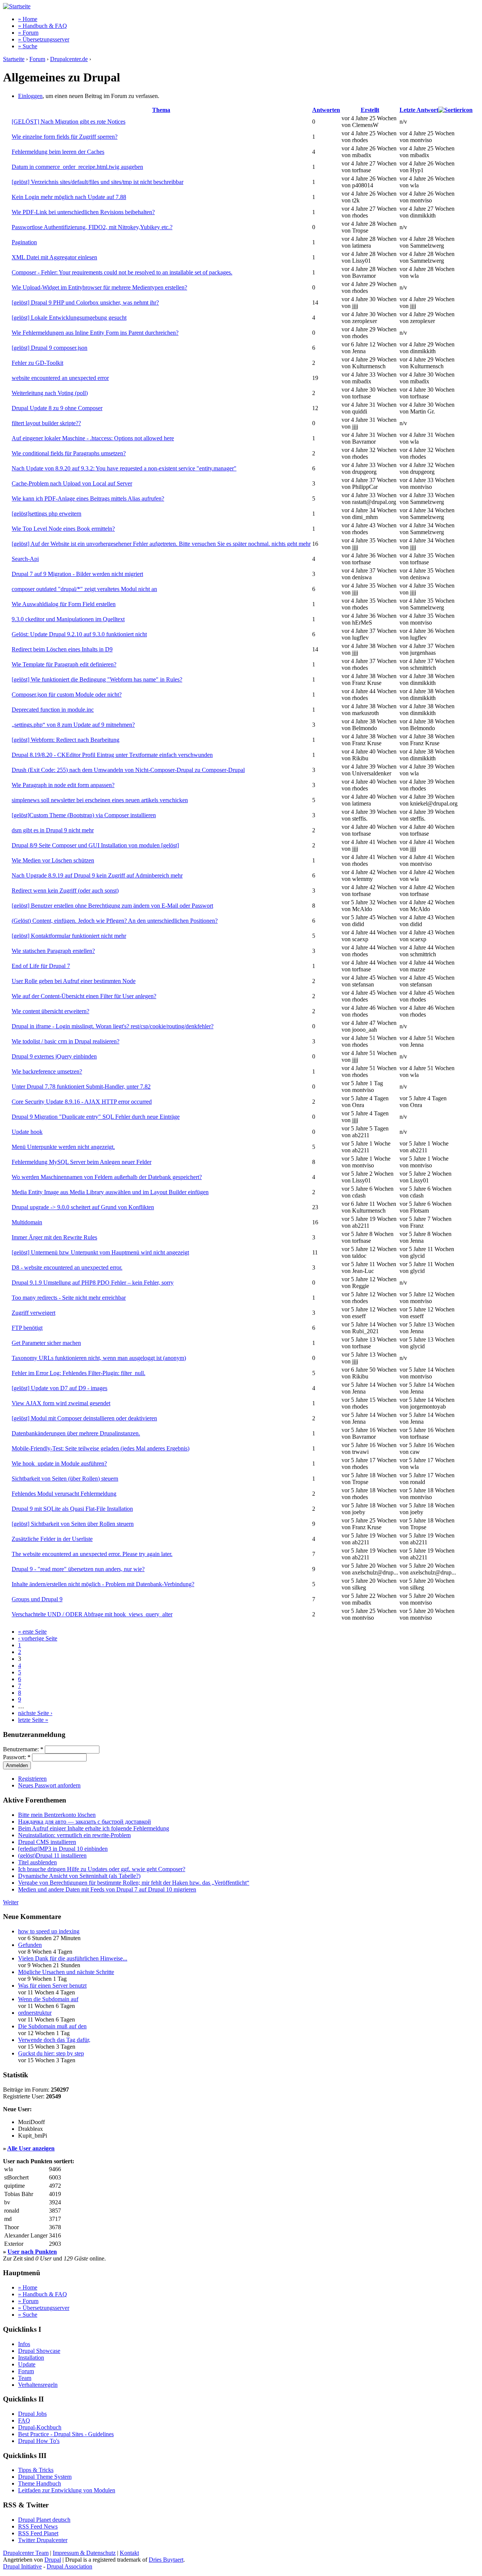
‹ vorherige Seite (38, 1638)
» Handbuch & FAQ (43, 26)
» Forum (28, 33)
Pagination (24, 242)
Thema (161, 110)
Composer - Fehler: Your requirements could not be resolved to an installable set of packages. (122, 272)
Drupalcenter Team (26, 2553)
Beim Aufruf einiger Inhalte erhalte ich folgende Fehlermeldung (94, 1828)
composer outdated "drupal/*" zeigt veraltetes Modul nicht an (84, 589)
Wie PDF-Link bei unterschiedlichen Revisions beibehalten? (83, 212)
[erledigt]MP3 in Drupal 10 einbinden (63, 1849)
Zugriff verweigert (34, 1313)
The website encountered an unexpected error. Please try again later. (92, 1554)
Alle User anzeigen (31, 2148)
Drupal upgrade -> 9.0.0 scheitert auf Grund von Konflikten (83, 1207)
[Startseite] (17, 6)
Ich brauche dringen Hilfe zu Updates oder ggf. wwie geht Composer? (102, 1869)
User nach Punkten (32, 2252)
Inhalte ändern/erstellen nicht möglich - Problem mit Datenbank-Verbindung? (103, 1584)
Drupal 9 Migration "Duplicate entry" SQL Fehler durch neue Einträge (96, 1117)
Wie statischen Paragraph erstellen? (53, 951)
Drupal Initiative (22, 2566)
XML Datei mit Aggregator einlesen (54, 257)
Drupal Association (69, 2566)
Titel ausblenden (37, 1862)
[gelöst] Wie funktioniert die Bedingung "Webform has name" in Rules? (97, 679)
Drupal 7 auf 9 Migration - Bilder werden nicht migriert (77, 574)
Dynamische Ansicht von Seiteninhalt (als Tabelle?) (79, 1876)
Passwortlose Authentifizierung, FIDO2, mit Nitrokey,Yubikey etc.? (92, 227)
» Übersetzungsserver (44, 39)
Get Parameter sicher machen (46, 1343)
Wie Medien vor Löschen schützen (53, 860)
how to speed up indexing (49, 1931)
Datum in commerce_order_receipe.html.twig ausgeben (77, 167)
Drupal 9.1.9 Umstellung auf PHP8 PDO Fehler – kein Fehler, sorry (93, 1283)
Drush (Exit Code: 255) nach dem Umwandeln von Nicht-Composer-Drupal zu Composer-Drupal (128, 770)
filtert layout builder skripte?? (46, 423)
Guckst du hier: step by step (51, 2053)
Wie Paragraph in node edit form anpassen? (63, 785)
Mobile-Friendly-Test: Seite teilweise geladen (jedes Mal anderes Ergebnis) (101, 1448)
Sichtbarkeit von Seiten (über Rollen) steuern (65, 1479)
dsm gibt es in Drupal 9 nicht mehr (53, 830)
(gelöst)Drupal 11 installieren (52, 1855)
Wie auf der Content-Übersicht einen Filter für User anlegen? (84, 996)
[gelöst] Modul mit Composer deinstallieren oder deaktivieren (84, 1418)
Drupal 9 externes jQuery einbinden (54, 1056)
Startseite (14, 59)
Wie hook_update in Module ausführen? (59, 1463)
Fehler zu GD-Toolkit (37, 363)
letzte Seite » (33, 1720)
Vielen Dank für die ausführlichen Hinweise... (73, 1958)
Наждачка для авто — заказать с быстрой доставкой (85, 1822)
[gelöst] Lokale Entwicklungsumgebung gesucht (69, 318)
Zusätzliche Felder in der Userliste (52, 1539)
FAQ (24, 2421)
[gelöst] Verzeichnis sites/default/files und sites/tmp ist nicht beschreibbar (98, 182)
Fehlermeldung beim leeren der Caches (58, 152)
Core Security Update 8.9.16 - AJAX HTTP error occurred (82, 1102)
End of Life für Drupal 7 (41, 966)
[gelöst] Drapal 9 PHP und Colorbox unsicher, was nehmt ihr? (85, 302)
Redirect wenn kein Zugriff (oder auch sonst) (65, 891)
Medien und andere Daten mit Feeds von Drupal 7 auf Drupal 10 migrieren (107, 1889)
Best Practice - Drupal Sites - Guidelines (66, 2434)
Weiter (11, 1902)
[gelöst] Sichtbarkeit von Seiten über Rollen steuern (73, 1524)
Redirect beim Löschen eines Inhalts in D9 (62, 649)
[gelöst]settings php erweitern (47, 514)
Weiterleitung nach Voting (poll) (50, 393)
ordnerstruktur (35, 2013)
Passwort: (17, 1757)
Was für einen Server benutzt (52, 1986)
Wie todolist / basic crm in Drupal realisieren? (66, 1041)
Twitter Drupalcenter (43, 2540)
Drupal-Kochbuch (40, 2427)
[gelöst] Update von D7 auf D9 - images (59, 1388)
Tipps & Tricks (36, 2470)
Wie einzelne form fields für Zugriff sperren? (65, 137)
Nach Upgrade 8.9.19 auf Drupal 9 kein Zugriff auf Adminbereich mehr (97, 875)
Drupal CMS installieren (47, 1842)
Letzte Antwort (419, 110)
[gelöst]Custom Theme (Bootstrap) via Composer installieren (84, 815)
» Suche (28, 46)
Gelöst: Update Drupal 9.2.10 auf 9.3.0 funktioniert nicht (79, 634)
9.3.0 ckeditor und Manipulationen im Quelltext (68, 619)
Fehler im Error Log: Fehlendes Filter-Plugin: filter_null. (79, 1373)
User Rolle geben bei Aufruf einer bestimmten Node (74, 981)
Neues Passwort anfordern (49, 1785)
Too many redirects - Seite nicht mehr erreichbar (69, 1298)
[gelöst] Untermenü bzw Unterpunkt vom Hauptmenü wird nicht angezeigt (100, 1252)
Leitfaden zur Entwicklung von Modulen (67, 2490)
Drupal (53, 2560)
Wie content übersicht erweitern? (50, 1011)
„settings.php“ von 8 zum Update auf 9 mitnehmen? (73, 725)
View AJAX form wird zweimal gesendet (61, 1403)
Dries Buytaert (166, 2560)
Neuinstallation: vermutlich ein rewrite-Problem (74, 1835)
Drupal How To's (39, 2441)
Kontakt (129, 2553)
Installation (31, 2358)
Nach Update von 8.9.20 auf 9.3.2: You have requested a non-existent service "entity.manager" (124, 468)
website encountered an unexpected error (60, 378)
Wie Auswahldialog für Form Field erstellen (64, 604)
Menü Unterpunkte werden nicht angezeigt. (63, 1147)
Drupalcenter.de (69, 59)
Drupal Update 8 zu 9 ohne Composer (57, 408)
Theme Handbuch (40, 2483)
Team (25, 2378)
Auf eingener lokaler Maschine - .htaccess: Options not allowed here (93, 438)
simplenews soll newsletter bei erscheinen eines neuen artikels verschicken (100, 800)
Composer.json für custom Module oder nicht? (67, 695)
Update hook (27, 1132)
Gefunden (30, 1945)
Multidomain (27, 1222)
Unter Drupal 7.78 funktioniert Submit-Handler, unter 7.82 (81, 1087)
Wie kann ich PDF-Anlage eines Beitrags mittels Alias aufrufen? (88, 499)
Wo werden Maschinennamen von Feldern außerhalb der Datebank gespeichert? (107, 1177)
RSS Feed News (38, 2526)
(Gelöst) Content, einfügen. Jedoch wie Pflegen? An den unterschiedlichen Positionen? (115, 921)
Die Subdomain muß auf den (52, 2026)
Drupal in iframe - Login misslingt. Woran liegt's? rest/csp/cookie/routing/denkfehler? (113, 1026)
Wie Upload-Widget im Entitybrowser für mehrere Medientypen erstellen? (99, 287)
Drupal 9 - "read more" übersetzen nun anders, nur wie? (78, 1569)
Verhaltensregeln (38, 2385)
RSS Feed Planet (38, 2533)
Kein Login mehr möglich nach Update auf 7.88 (69, 197)
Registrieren (32, 1779)
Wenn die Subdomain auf (48, 1999)
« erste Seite (32, 1632)
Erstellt (370, 110)
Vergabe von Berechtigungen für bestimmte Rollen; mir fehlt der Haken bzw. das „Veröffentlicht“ (134, 1883)
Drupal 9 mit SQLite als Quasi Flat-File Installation (72, 1509)
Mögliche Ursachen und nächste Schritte (66, 1972)
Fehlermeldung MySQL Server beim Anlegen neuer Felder (82, 1162)
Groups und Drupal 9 (37, 1599)
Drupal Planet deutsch (44, 2520)
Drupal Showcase (39, 2351)
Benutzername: (23, 1749)
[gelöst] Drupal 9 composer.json (50, 348)
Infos (24, 2344)
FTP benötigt (27, 1328)
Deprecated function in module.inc (53, 710)
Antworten (326, 110)
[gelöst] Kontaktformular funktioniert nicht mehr (69, 936)
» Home (28, 19)
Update (27, 2364)
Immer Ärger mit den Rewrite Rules (54, 1237)
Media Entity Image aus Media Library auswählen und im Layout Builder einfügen (110, 1192)
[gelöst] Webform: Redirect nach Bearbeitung (66, 740)
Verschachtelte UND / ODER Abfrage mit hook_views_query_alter (92, 1614)
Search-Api (25, 559)
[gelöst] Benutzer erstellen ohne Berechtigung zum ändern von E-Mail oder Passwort (112, 906)
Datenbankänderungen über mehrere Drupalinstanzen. (76, 1433)
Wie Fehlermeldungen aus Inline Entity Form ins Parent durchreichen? (95, 333)
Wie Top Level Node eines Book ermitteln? (63, 529)
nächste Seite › (35, 1713)
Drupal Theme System (45, 2477)
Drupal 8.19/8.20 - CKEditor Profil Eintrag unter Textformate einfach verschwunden (112, 755)
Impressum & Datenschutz (84, 2553)
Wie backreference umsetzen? (47, 1071)
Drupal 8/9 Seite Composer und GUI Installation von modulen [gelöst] (95, 845)
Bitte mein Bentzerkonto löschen (57, 1815)
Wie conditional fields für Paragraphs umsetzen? (69, 453)
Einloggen (30, 96)
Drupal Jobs (32, 2414)
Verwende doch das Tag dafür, (54, 2040)
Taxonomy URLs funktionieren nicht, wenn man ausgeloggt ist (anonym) (99, 1358)
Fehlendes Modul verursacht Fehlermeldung (64, 1494)
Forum (37, 59)
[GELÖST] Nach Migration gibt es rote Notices (69, 122)
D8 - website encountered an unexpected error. (67, 1267)
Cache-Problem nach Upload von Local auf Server (72, 483)
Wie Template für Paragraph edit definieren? (64, 664)
